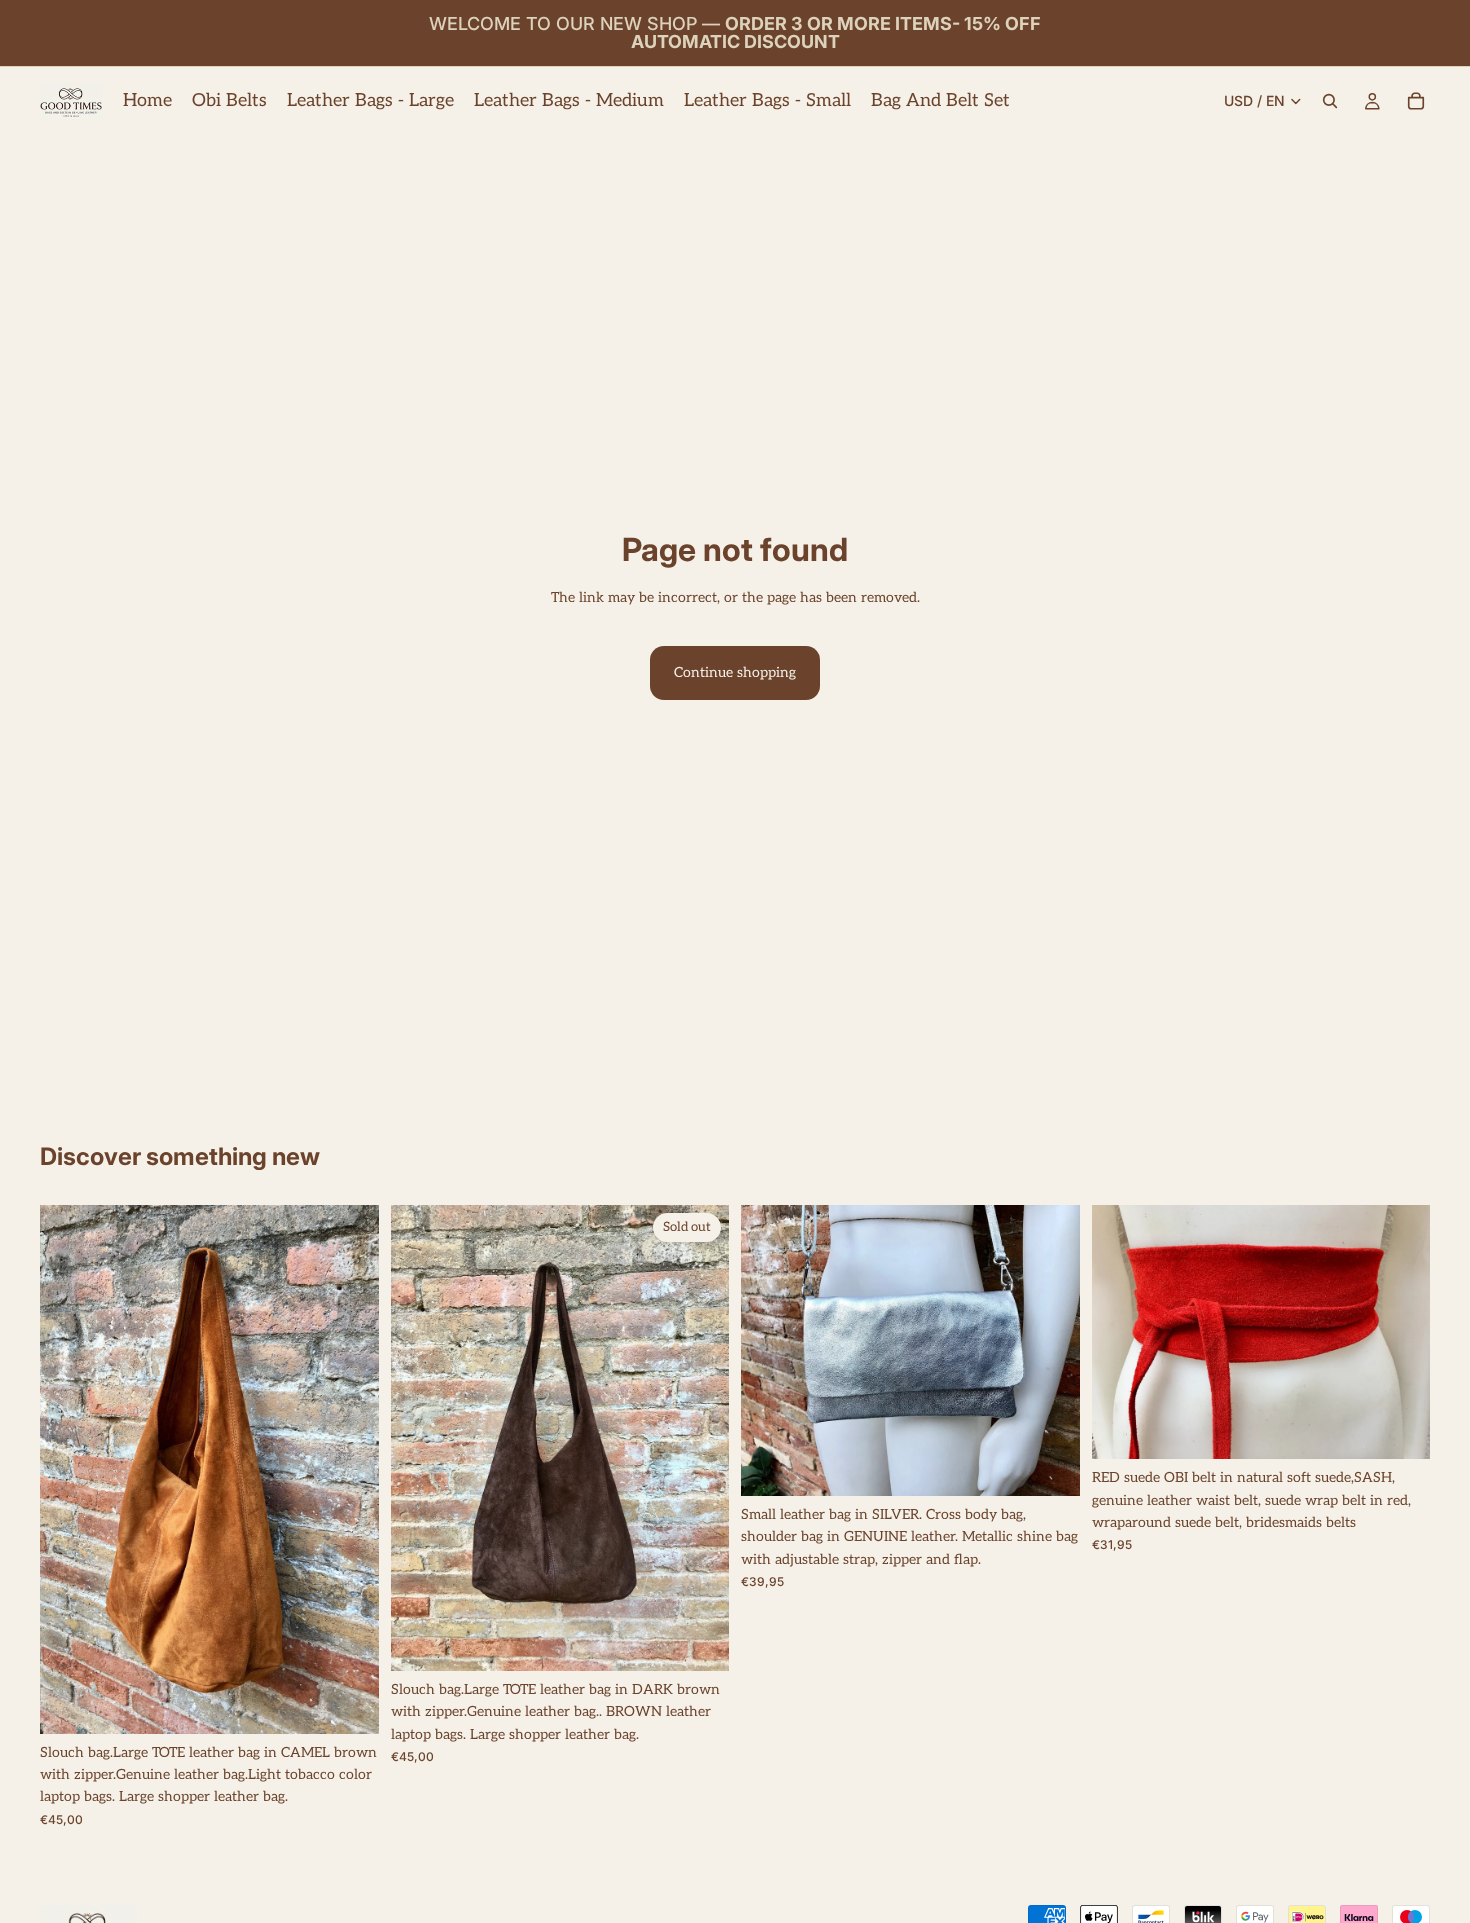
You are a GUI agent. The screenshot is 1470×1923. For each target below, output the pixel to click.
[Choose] (348, 1703)
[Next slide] (349, 1469)
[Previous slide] (70, 1469)
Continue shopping (735, 672)
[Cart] (1416, 101)
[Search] (1330, 101)
